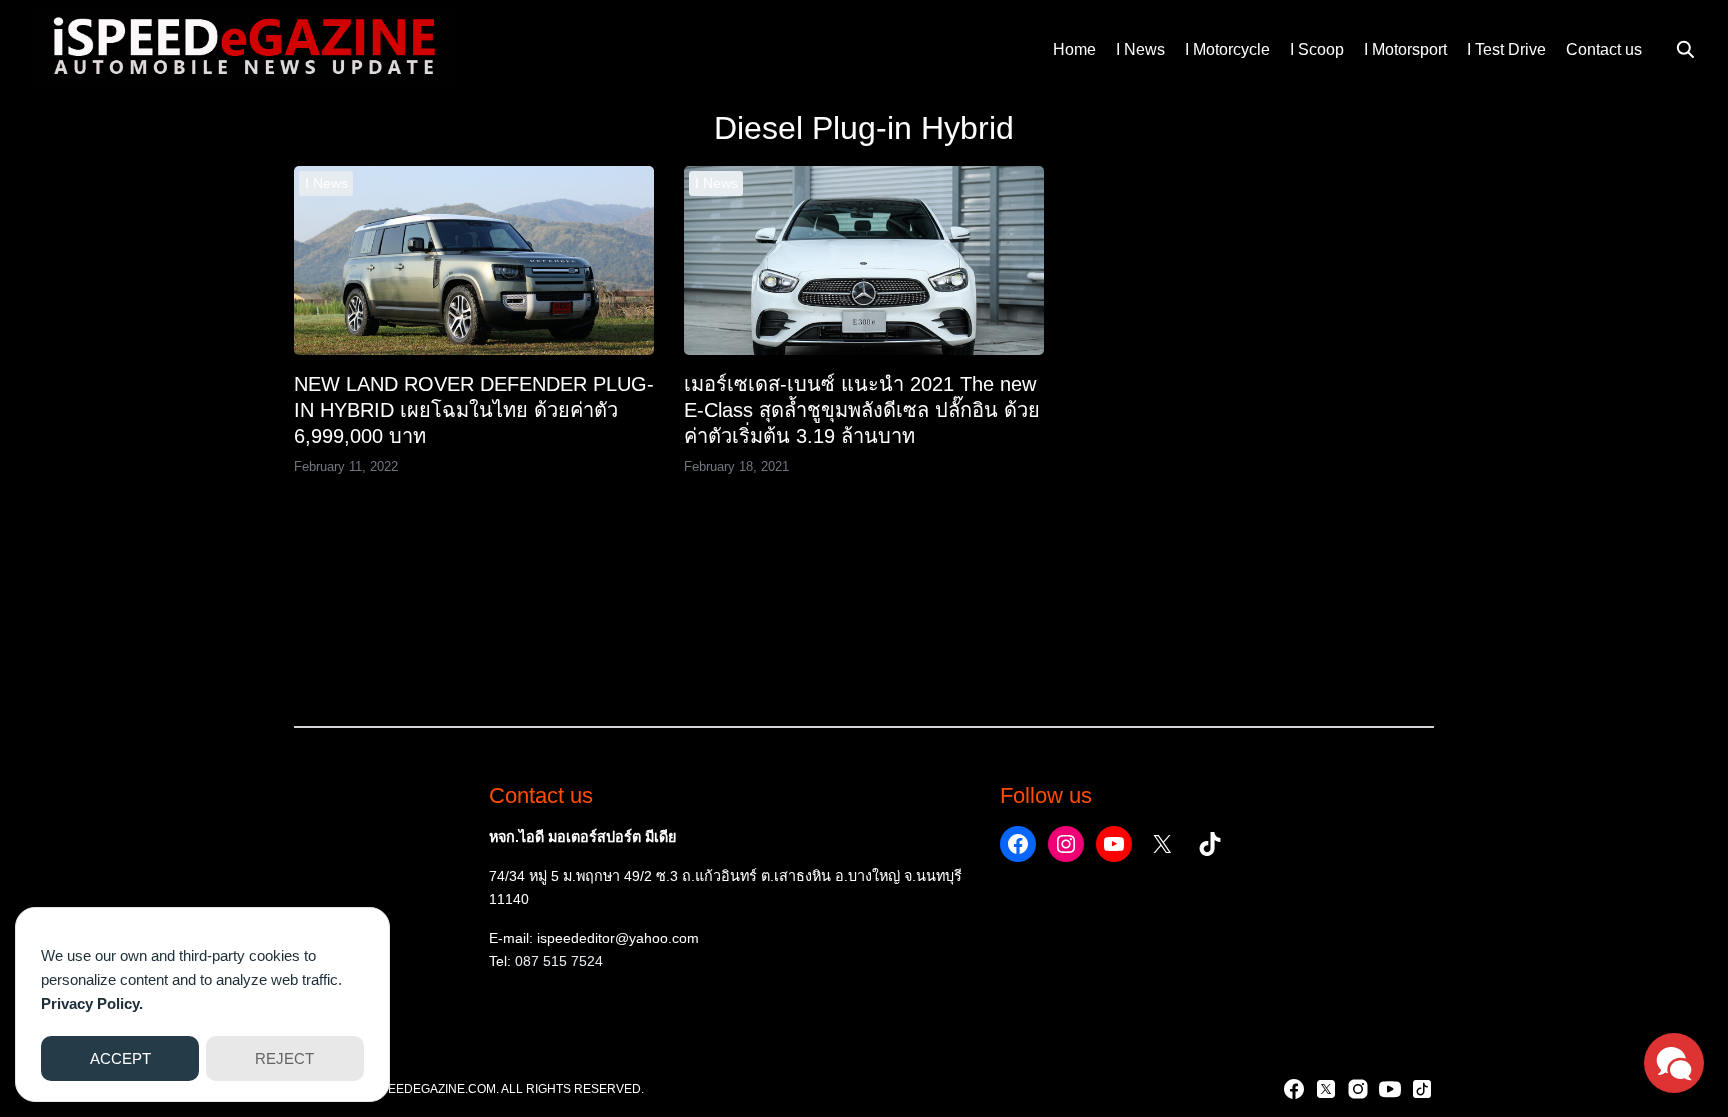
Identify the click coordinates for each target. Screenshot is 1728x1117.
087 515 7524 (559, 961)
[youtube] (1390, 1089)
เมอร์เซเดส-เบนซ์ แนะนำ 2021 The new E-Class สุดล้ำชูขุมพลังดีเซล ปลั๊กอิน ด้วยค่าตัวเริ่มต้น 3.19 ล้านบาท (862, 410)
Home (1074, 49)
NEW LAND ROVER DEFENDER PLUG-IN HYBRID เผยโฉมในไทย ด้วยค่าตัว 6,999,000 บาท (474, 410)
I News (1140, 49)
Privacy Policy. (92, 1003)
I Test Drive (1506, 49)
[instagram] (1358, 1089)
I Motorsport (1405, 49)
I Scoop (1317, 49)
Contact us (1604, 49)
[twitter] (1326, 1089)
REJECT (284, 1058)
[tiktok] (1422, 1089)
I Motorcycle (1227, 49)
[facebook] (1294, 1089)
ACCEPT (120, 1058)
